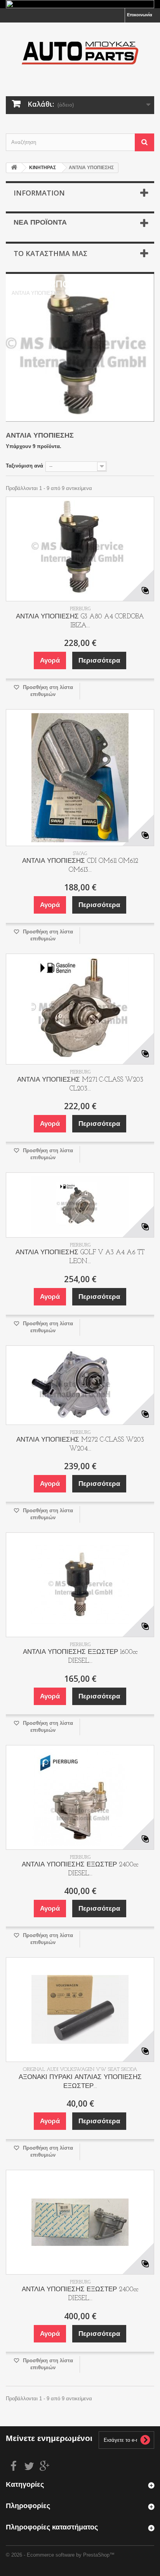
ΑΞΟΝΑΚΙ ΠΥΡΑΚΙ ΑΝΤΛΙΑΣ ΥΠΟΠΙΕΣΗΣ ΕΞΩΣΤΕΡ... (80, 2082)
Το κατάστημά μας (50, 253)
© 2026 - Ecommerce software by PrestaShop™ (60, 2555)
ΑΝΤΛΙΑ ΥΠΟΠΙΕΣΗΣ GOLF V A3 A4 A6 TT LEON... (80, 1257)
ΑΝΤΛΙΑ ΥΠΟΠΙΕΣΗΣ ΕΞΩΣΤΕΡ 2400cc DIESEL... (80, 1869)
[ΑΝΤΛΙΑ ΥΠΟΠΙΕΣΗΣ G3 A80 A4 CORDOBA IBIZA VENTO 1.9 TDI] (80, 549)
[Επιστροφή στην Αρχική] (14, 168)
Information (39, 193)
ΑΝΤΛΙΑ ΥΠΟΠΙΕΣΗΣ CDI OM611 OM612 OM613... (80, 866)
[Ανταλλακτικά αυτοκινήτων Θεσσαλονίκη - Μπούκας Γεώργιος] (80, 53)
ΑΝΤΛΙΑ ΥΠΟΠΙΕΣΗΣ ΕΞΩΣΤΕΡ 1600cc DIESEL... (80, 1657)
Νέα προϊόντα (40, 223)
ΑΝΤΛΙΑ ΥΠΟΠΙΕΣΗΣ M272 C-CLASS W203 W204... (80, 1444)
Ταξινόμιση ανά (24, 466)
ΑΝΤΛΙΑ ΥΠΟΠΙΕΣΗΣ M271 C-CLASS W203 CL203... (80, 1084)
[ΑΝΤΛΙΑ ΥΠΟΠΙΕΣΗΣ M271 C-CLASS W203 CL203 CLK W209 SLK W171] (80, 1009)
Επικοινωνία (140, 15)
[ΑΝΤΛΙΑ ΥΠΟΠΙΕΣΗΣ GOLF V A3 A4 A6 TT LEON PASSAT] (80, 1205)
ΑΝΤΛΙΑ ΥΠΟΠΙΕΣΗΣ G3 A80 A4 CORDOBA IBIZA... (80, 621)
